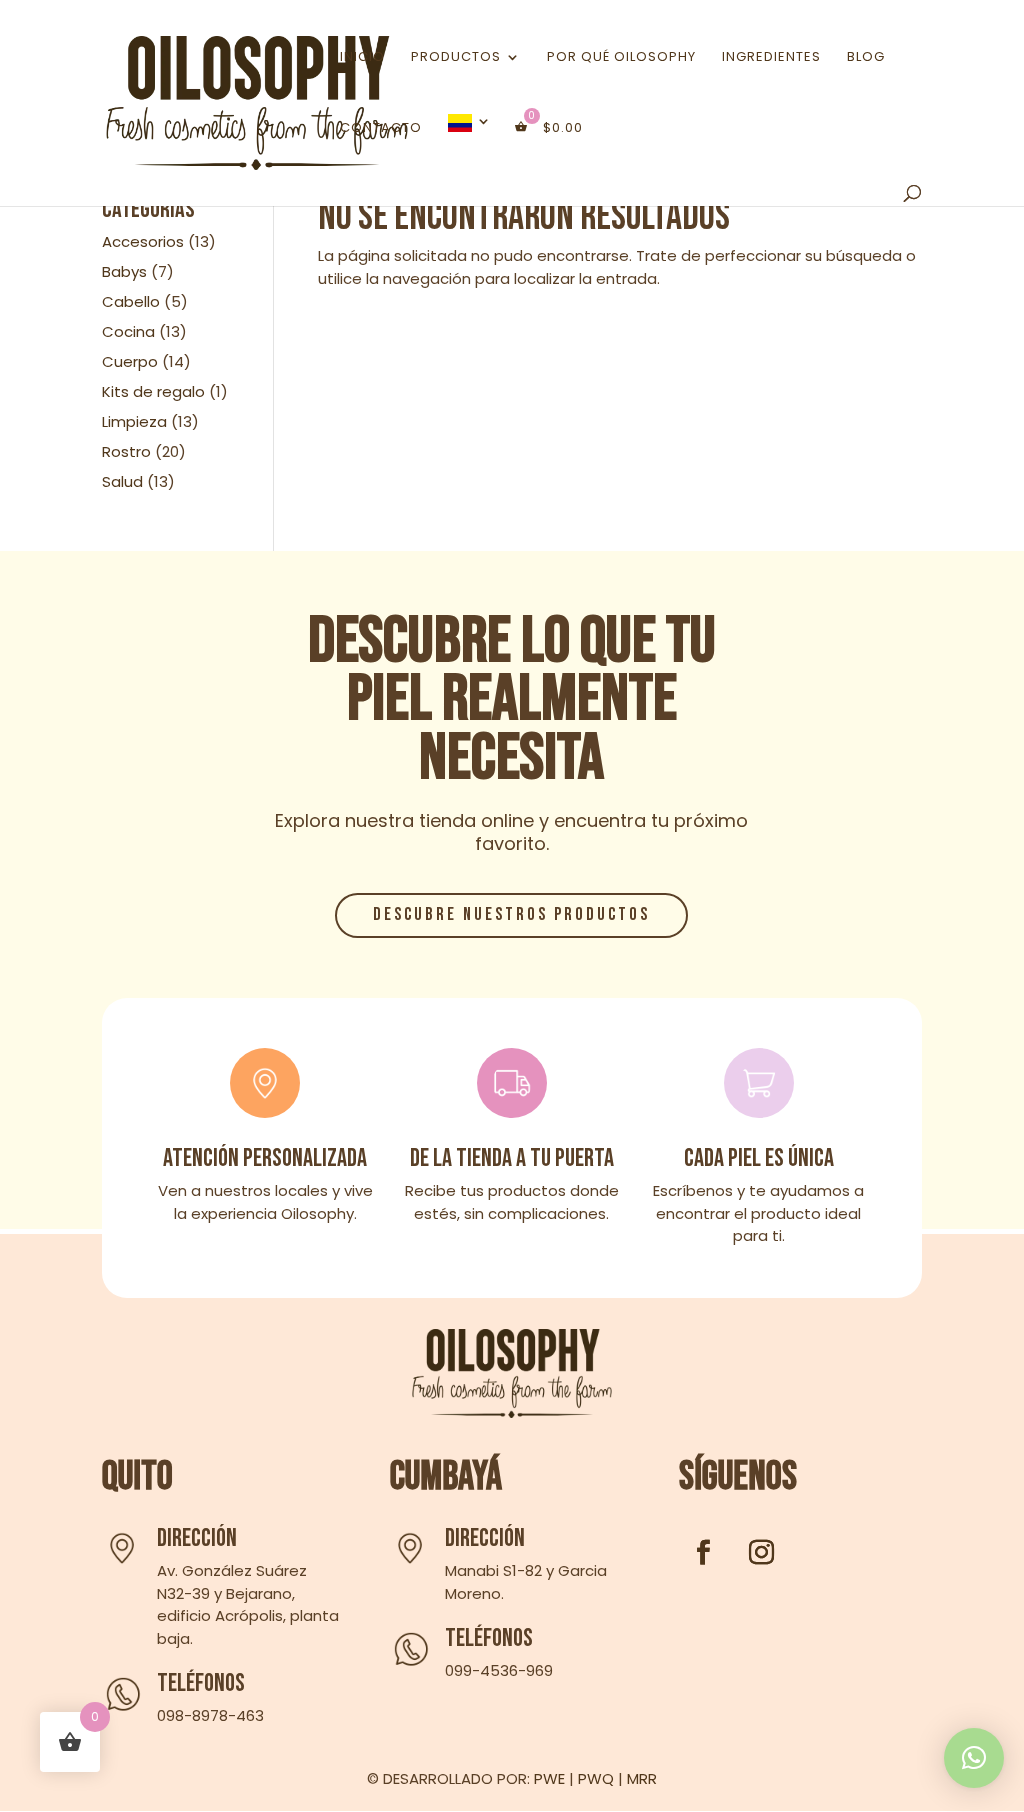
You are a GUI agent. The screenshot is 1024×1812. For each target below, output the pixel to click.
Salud (122, 481)
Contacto (381, 129)
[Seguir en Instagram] (762, 1553)
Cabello (131, 301)
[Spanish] (470, 149)
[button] (974, 1758)
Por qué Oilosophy (621, 58)
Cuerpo (130, 361)
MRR (642, 1778)
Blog (866, 58)
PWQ (596, 1778)
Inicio (362, 58)
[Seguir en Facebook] (704, 1553)
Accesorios (143, 241)
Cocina (128, 331)
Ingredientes (771, 58)
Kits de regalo (153, 391)
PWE (549, 1778)
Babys (124, 271)
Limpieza (134, 421)
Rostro (126, 451)
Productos (456, 58)
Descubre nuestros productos (511, 914)
